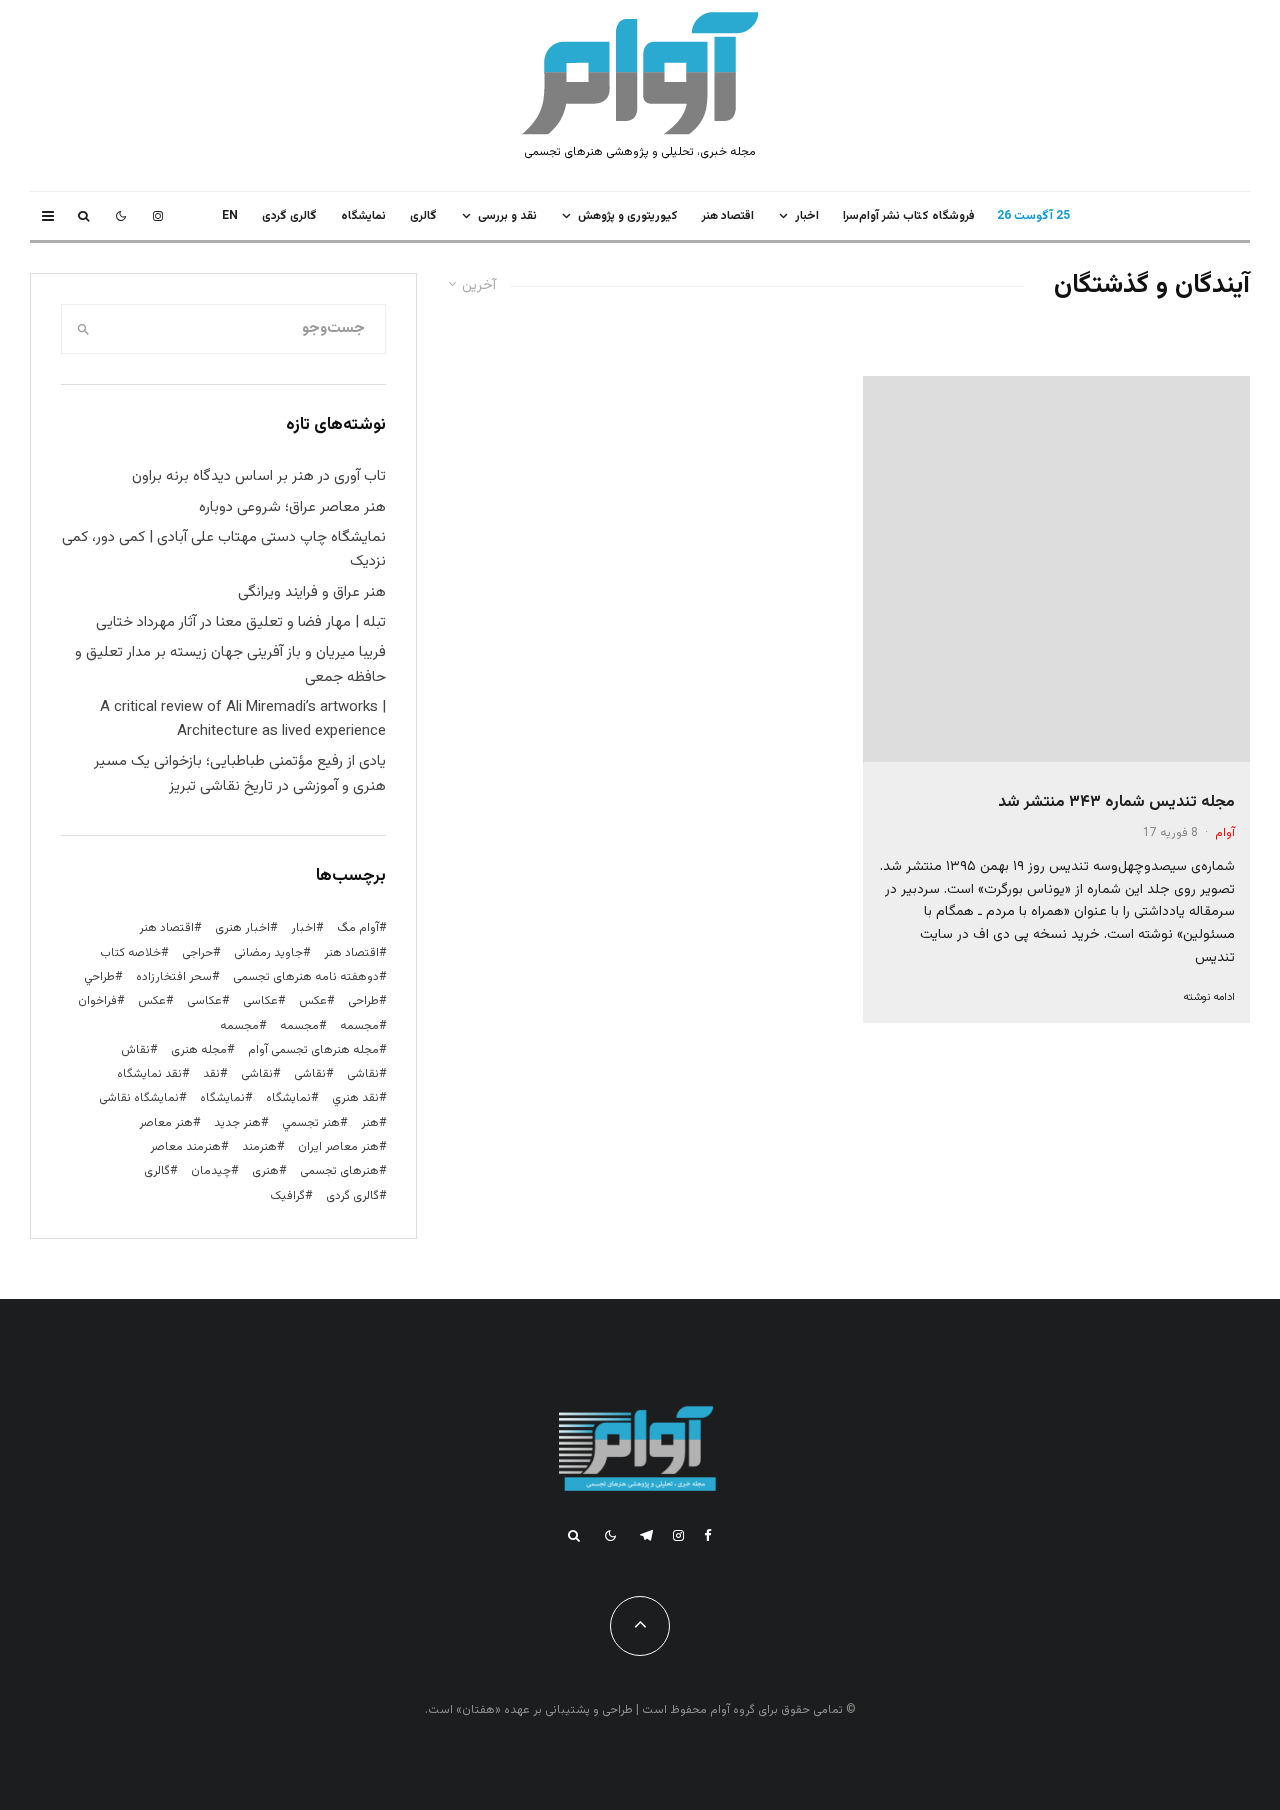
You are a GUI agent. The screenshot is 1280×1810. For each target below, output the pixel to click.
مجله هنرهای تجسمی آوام (313, 1050)
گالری (423, 216)
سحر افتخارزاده (174, 977)
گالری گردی (289, 216)
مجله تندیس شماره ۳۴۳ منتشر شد (1116, 802)
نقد (211, 1074)
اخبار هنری (242, 928)
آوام (1225, 833)
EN (230, 216)
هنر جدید (237, 1123)
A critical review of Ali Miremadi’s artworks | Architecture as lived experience (243, 719)
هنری (265, 1171)
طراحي (99, 977)
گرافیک (287, 1196)
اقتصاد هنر (728, 216)
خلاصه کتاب (130, 953)
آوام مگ (358, 928)
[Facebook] (708, 1535)
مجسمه (359, 1026)
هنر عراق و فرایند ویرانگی (312, 592)
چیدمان (211, 1171)
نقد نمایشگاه (149, 1074)
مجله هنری (199, 1050)
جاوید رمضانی (268, 953)
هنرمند (259, 1147)
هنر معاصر (166, 1123)
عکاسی (260, 1001)
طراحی (363, 1001)
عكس (313, 1001)
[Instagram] (158, 216)
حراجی (197, 953)
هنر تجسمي (311, 1123)
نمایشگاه (222, 1098)
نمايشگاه (363, 216)
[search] (83, 329)
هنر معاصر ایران (338, 1147)
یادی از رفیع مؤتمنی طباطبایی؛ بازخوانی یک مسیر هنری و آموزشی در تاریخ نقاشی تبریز (240, 773)
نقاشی (363, 1074)
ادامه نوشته (1209, 997)
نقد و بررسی (507, 216)
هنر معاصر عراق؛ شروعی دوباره (292, 507)
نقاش (135, 1050)
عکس (152, 1001)
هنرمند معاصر (185, 1147)
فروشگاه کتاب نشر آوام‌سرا (909, 216)
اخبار (807, 216)
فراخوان (97, 1001)
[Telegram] (646, 1535)
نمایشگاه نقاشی (139, 1098)
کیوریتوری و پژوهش (628, 216)
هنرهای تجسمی (339, 1171)
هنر (370, 1123)
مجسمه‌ (239, 1026)
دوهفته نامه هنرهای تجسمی (306, 977)
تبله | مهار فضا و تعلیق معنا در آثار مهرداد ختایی (241, 622)
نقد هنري (355, 1098)
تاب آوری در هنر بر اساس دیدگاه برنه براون (259, 476)
